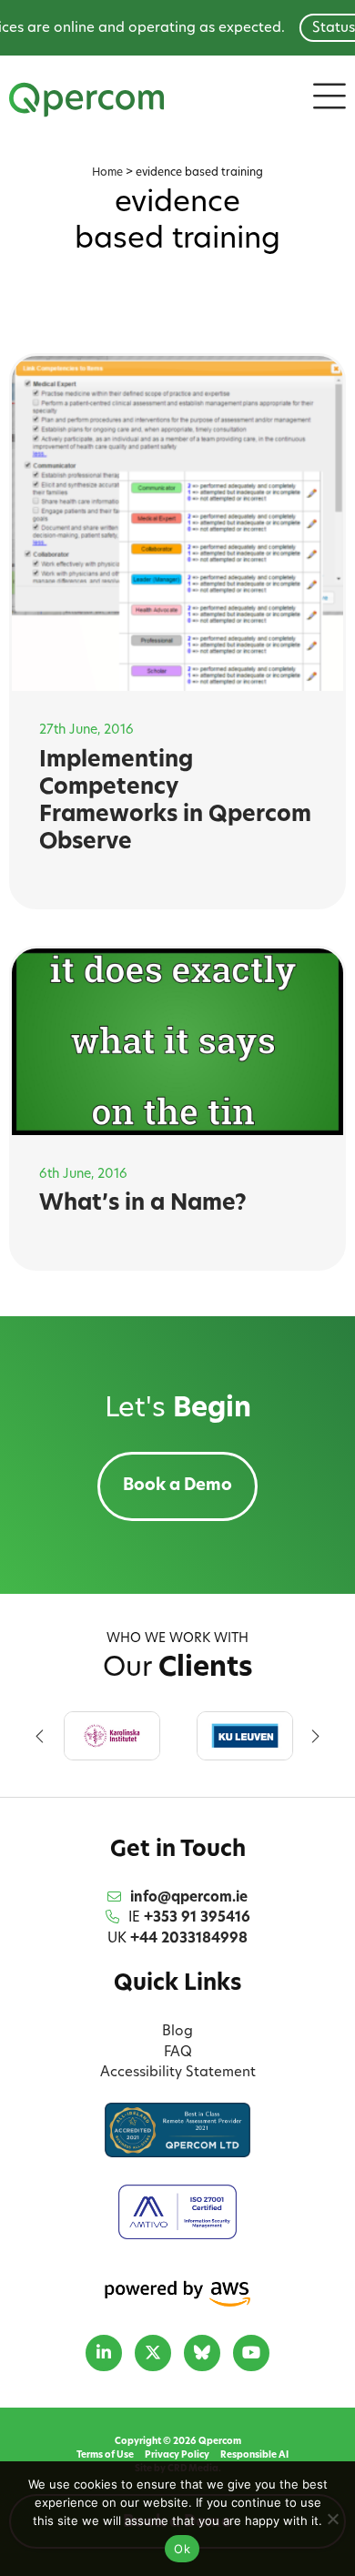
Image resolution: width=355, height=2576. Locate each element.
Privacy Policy (177, 2455)
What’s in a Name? (143, 1204)
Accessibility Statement (178, 2073)
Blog (177, 2032)
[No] (332, 2519)
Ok (182, 2549)
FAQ (178, 2053)
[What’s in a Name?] (178, 1042)
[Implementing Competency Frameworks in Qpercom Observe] (178, 523)
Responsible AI (254, 2455)
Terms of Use (105, 2455)
